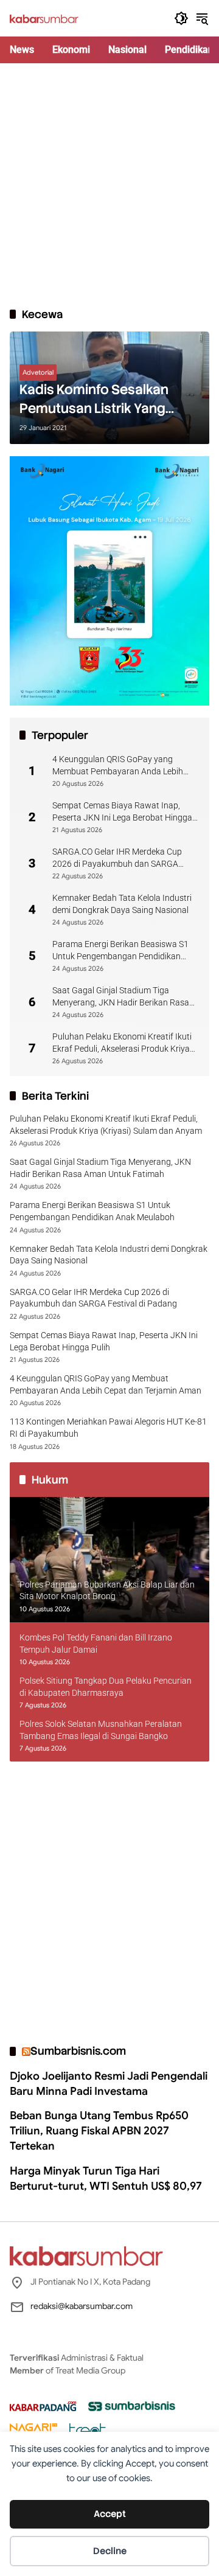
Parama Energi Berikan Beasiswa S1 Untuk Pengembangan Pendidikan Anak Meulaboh (120, 951)
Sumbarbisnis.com (78, 2051)
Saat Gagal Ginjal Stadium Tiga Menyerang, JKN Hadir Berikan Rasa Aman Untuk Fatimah (121, 997)
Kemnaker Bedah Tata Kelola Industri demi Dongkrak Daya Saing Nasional (122, 904)
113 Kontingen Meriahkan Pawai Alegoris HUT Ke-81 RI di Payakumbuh (108, 1428)
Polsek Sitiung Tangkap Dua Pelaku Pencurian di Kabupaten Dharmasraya (106, 1687)
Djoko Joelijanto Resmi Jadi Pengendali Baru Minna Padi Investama (109, 2084)
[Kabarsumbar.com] (44, 18)
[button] (181, 18)
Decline (110, 2551)
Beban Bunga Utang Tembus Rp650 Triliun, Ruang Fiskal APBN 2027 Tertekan (99, 2131)
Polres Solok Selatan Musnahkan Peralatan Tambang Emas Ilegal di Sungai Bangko (101, 1730)
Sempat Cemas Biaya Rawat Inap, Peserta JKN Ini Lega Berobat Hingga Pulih (122, 812)
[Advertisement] (109, 185)
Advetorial (38, 372)
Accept (110, 2514)
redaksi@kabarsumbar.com (82, 2306)
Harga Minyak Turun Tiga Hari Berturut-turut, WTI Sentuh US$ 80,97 (106, 2178)
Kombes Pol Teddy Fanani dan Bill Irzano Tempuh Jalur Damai (96, 1644)
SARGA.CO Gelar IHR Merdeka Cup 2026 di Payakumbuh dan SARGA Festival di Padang (117, 858)
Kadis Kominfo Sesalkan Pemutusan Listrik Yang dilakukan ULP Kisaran (94, 400)
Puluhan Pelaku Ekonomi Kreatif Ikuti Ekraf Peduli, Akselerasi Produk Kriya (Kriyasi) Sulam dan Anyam (122, 1043)
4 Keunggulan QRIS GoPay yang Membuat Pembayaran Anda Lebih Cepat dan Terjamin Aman (118, 766)
